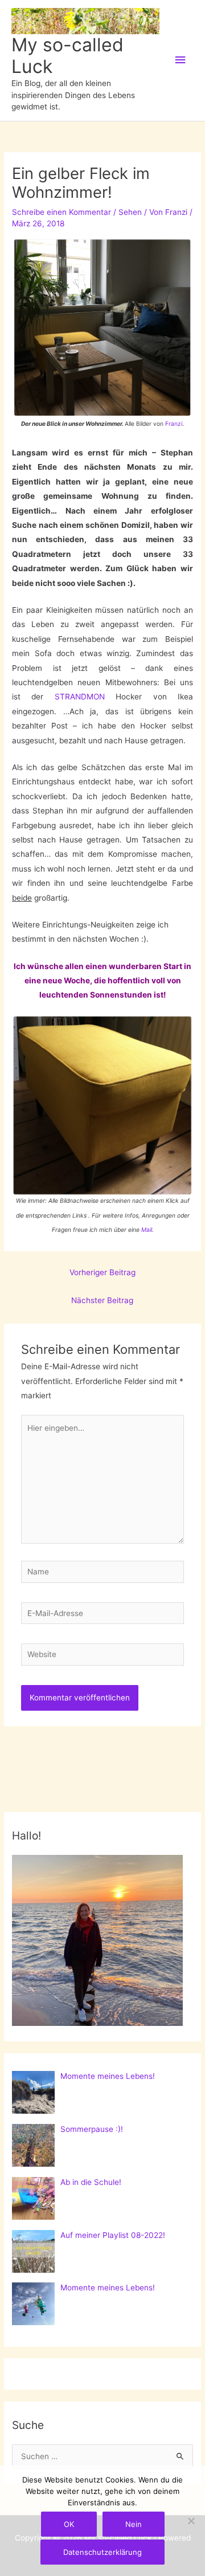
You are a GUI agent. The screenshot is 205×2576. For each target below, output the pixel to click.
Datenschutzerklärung (102, 2552)
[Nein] (191, 2521)
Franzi (174, 424)
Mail (147, 1230)
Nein (134, 2524)
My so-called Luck (67, 56)
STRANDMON (80, 697)
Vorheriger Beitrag (102, 1272)
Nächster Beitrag (102, 1300)
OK (69, 2524)
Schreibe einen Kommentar (61, 212)
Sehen (130, 212)
